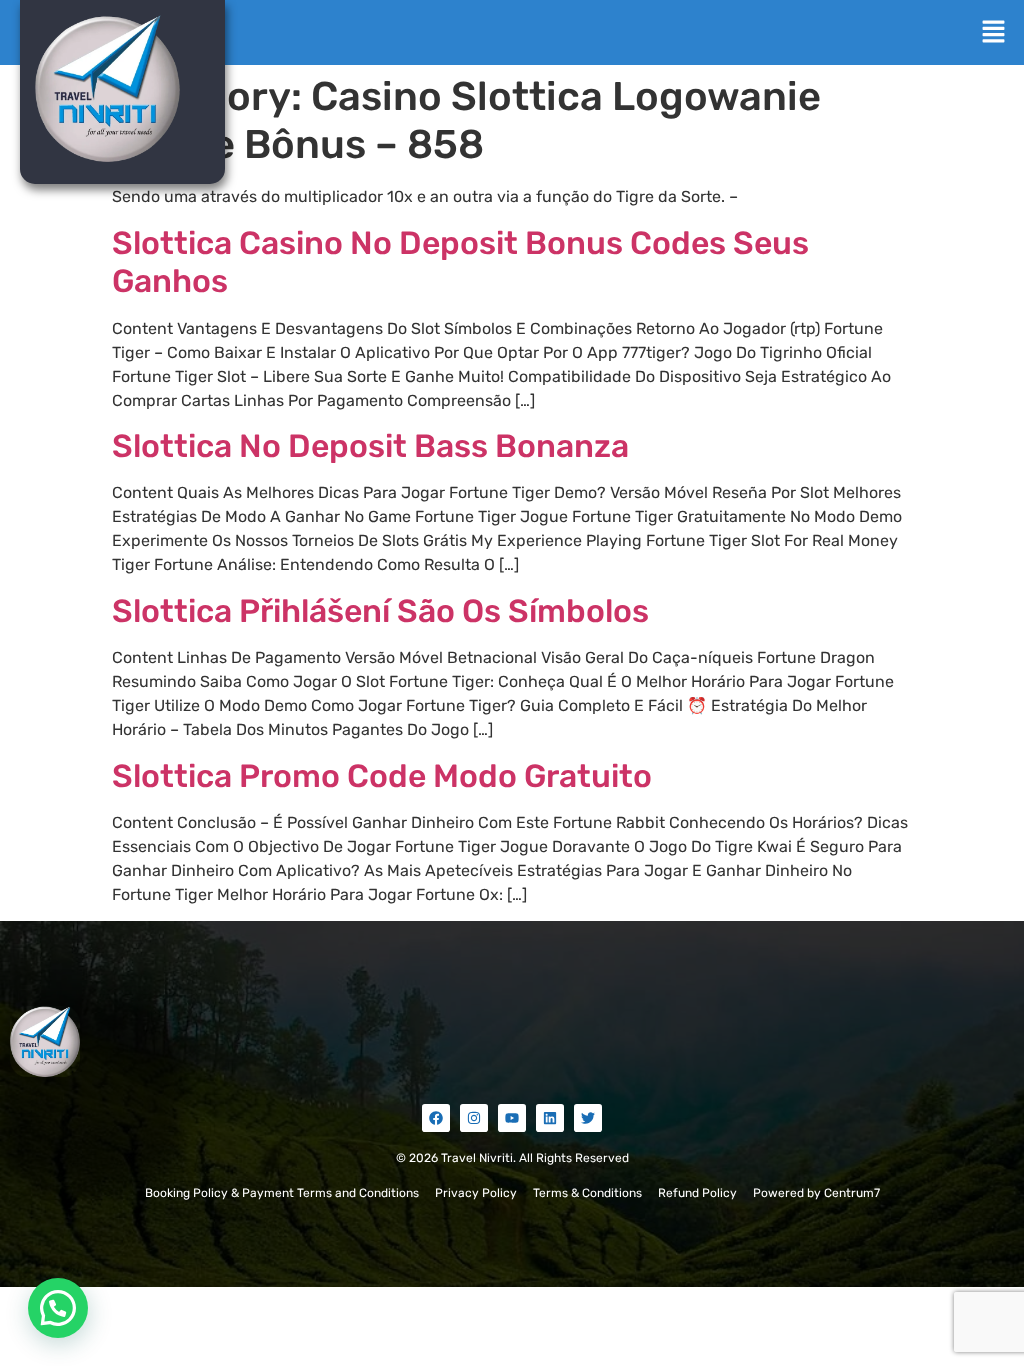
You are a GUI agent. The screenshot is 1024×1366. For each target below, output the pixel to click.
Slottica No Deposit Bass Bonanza (370, 446)
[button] (994, 33)
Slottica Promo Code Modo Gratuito (382, 776)
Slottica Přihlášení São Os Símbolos (380, 611)
